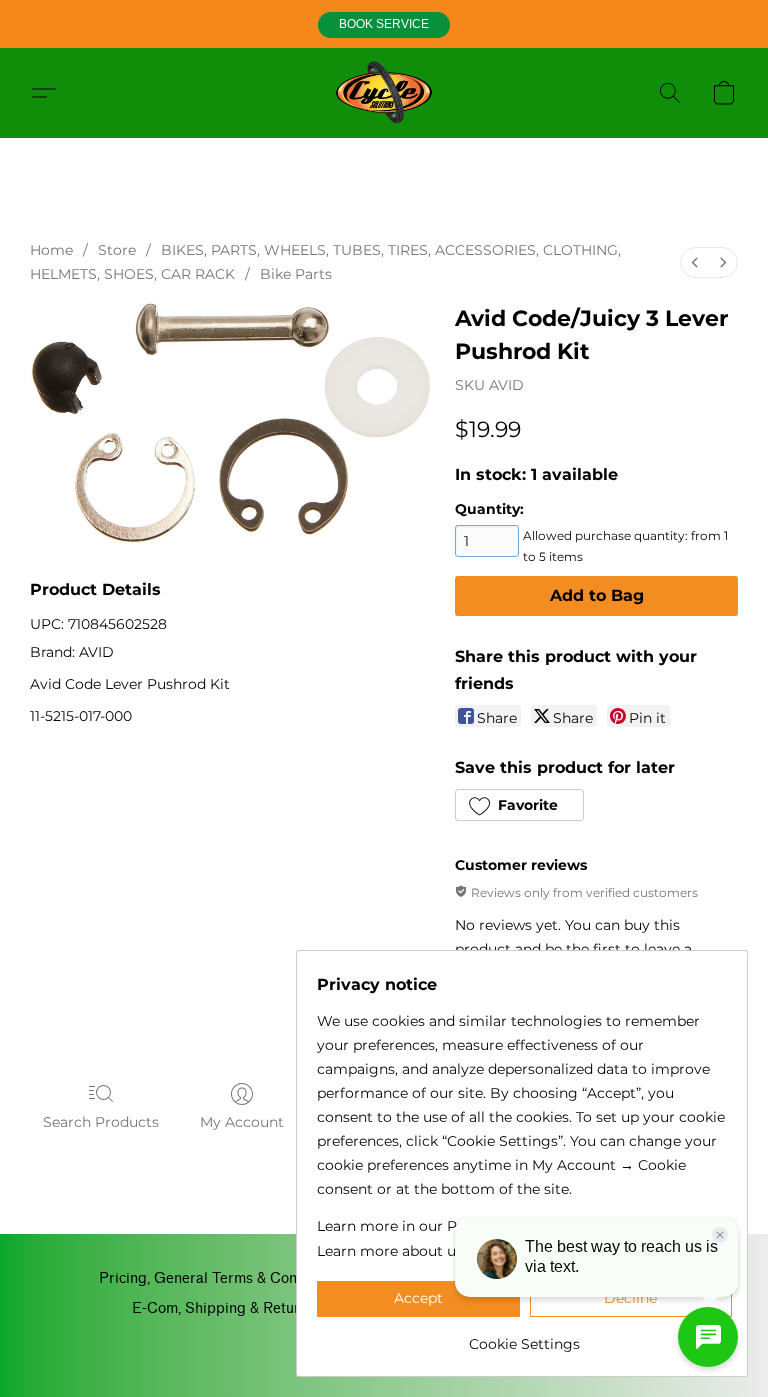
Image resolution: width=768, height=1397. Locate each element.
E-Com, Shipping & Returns (223, 1308)
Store (117, 250)
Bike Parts (296, 274)
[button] (384, 25)
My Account (242, 1122)
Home (51, 250)
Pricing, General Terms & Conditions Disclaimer (257, 1278)
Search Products (101, 1122)
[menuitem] (695, 262)
